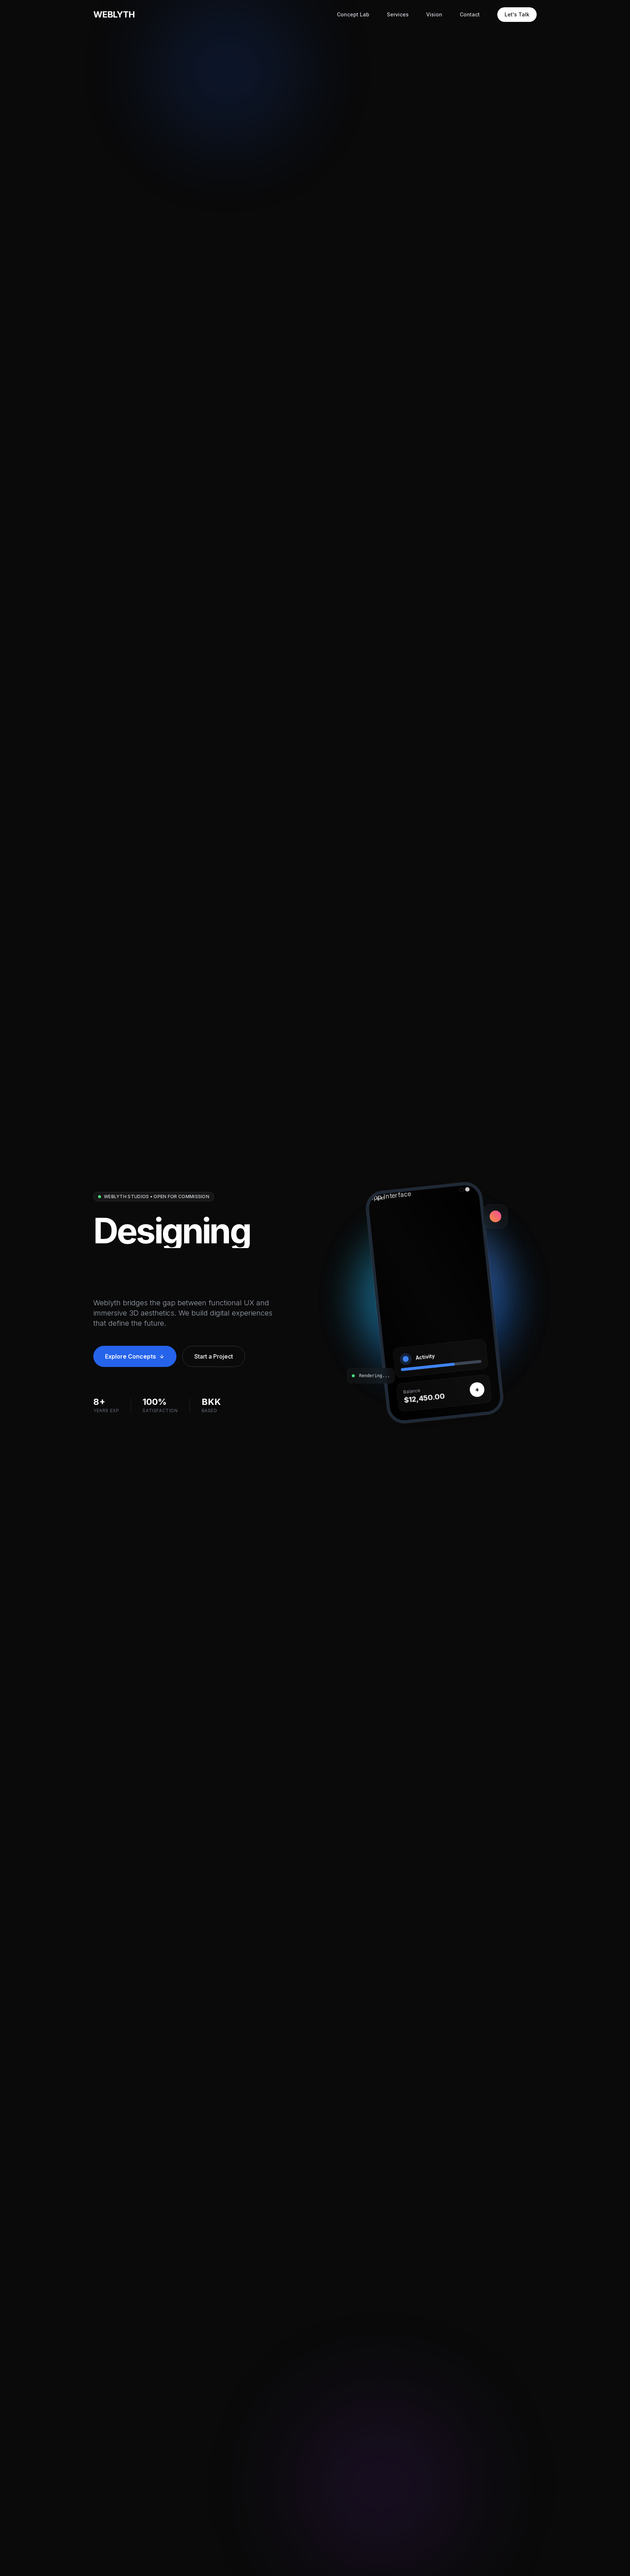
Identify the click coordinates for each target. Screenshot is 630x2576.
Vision (434, 14)
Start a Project (214, 1356)
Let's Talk (517, 14)
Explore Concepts (131, 1356)
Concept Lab (353, 14)
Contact (470, 14)
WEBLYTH (114, 14)
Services (398, 14)
